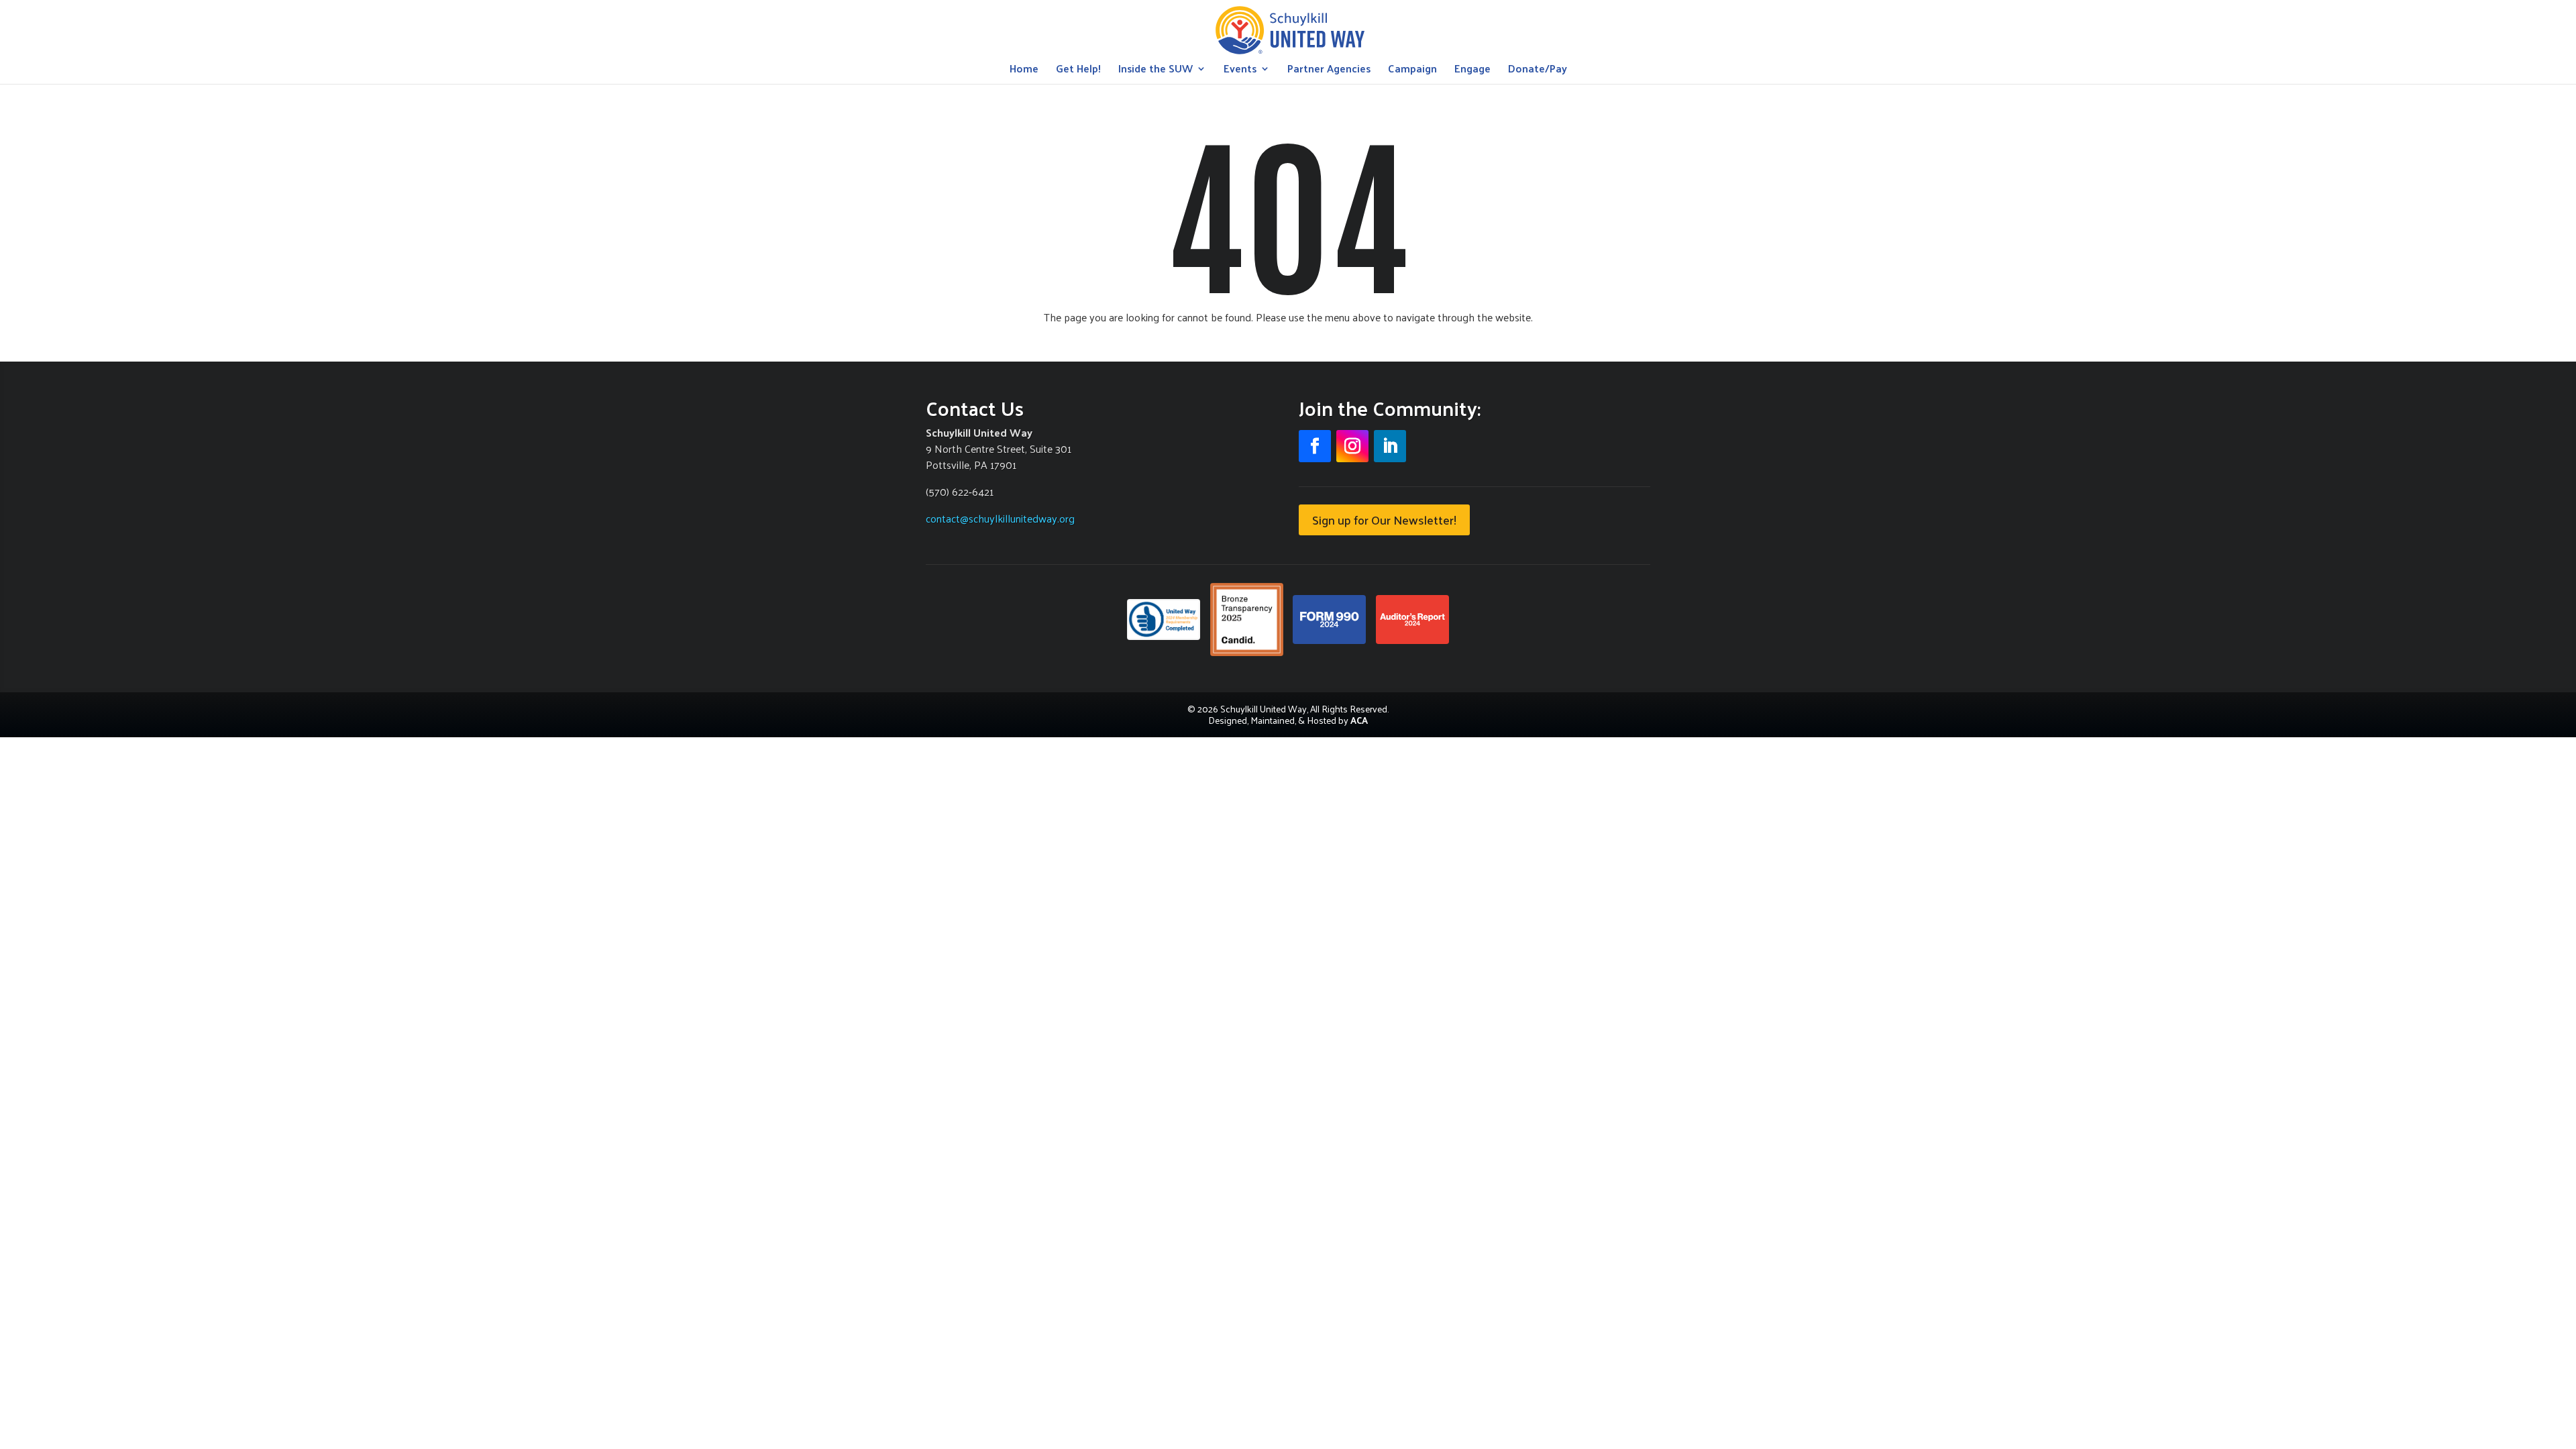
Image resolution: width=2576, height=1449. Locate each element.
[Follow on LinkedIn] (1390, 446)
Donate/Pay (1538, 71)
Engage (1472, 71)
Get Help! (1078, 71)
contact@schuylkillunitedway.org (1000, 518)
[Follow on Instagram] (1352, 446)
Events (1240, 71)
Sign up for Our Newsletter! (1384, 520)
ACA (1359, 720)
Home (1024, 71)
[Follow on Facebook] (1315, 446)
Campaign (1412, 71)
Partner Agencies (1329, 71)
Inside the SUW (1156, 71)
